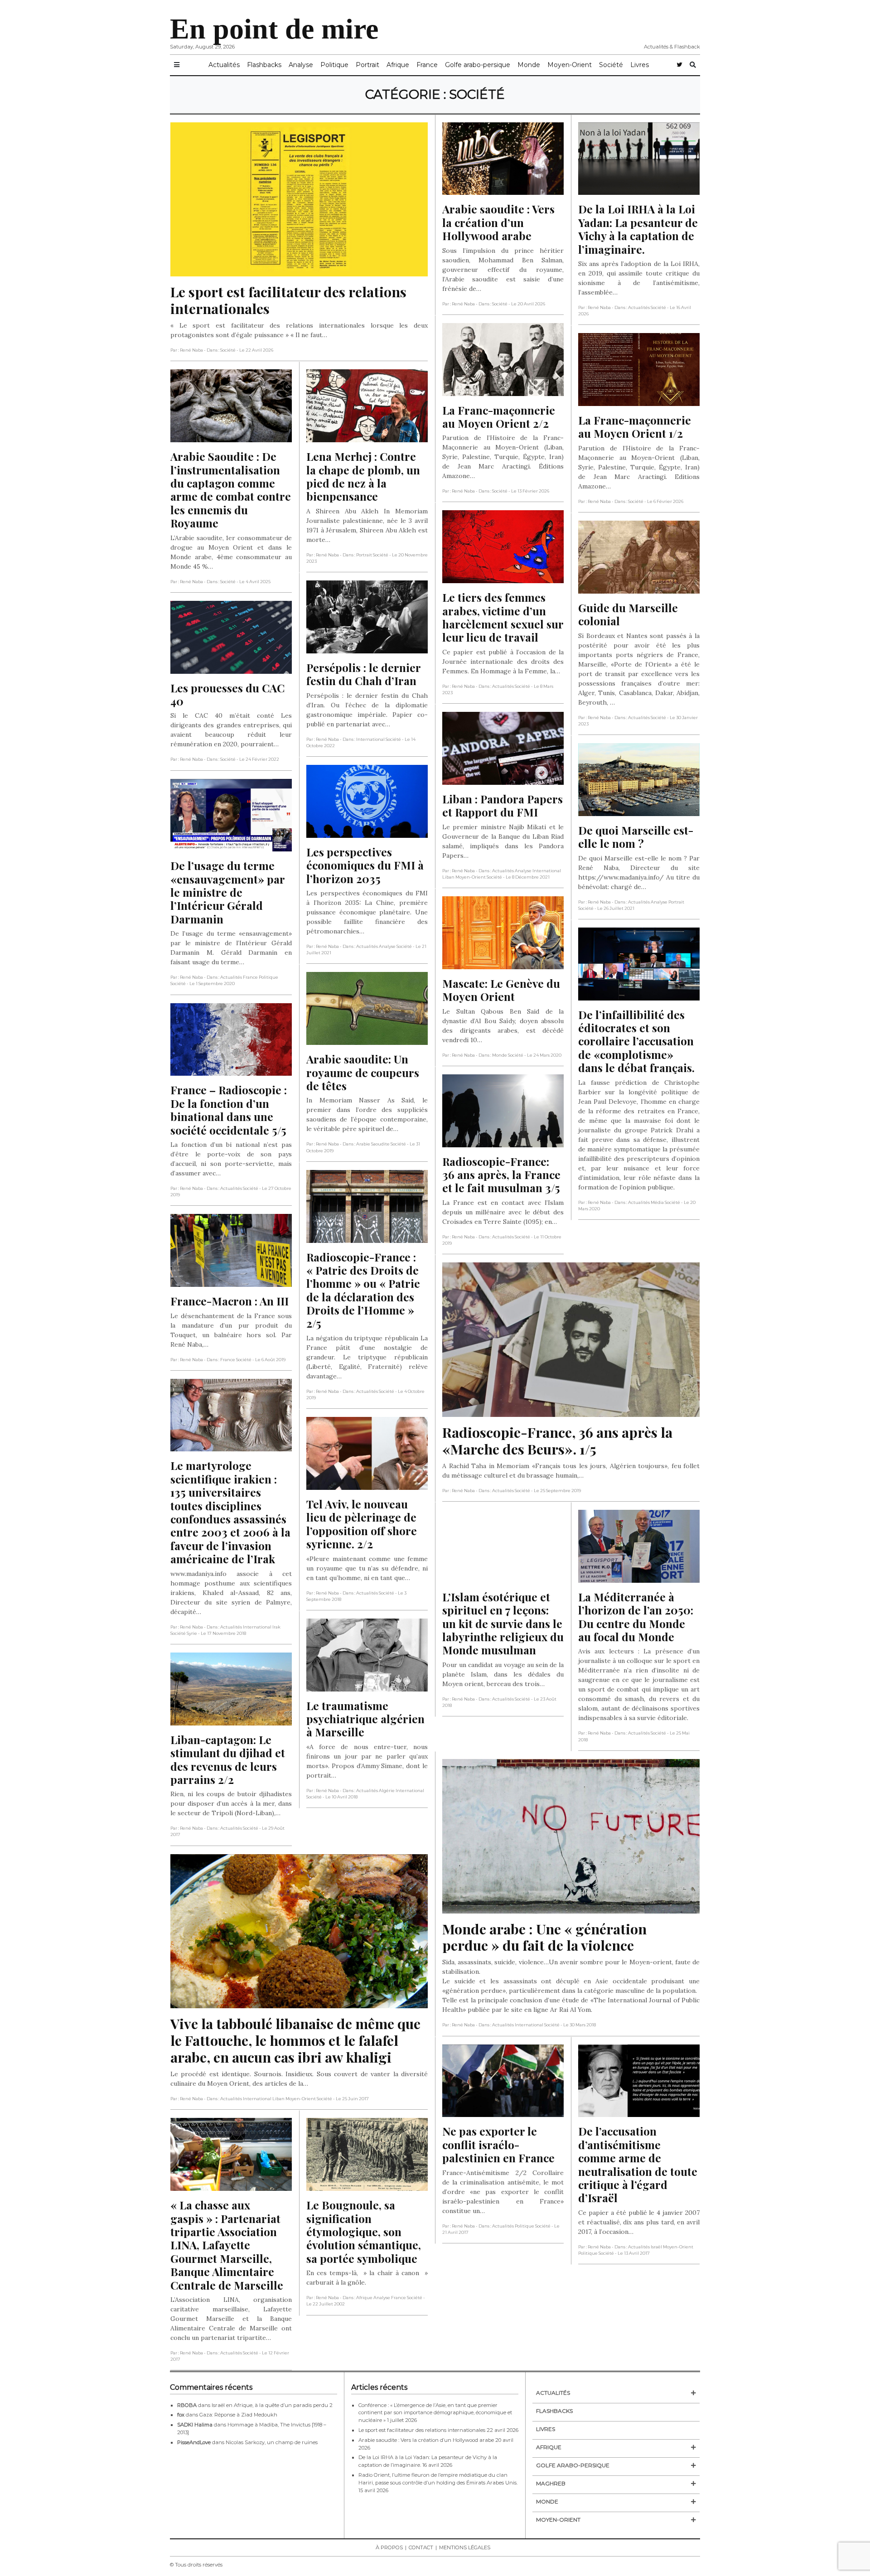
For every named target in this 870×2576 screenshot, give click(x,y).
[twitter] (679, 65)
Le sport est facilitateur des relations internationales (422, 2430)
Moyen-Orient (570, 65)
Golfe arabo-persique (478, 65)
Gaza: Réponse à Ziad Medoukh (238, 2415)
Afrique (398, 65)
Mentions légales (465, 2547)
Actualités (224, 65)
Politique (334, 65)
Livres (640, 65)
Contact (421, 2547)
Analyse (301, 65)
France (427, 65)
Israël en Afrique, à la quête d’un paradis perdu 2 (272, 2405)
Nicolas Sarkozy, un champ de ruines (272, 2442)
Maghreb (551, 2483)
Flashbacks (264, 65)
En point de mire (274, 29)
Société (611, 65)
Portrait (367, 65)
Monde (529, 65)
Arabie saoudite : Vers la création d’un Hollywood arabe (426, 2440)
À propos (389, 2547)
